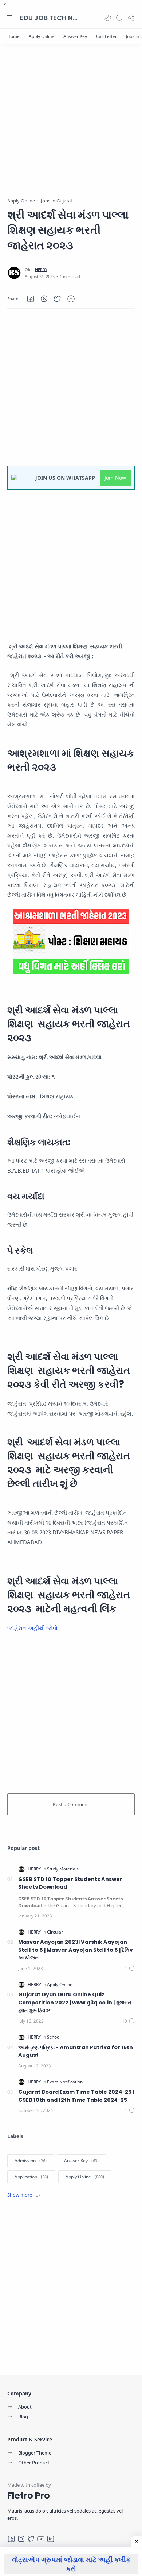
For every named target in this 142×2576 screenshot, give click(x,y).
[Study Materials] (63, 1869)
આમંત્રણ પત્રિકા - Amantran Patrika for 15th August (76, 2051)
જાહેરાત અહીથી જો (30, 1628)
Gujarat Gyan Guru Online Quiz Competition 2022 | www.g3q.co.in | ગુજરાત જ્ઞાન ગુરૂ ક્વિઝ (75, 2002)
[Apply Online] (42, 36)
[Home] (13, 36)
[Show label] (24, 2195)
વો (55, 1628)
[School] (54, 2037)
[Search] (119, 18)
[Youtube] (41, 2539)
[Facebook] (11, 2539)
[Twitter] (31, 2539)
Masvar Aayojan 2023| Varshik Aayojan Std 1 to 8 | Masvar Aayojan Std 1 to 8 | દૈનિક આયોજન (76, 1950)
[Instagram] (21, 2539)
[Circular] (55, 1932)
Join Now (115, 478)
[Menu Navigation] (11, 18)
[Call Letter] (106, 36)
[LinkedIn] (51, 2539)
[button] (108, 18)
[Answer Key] (75, 36)
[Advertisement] (71, 126)
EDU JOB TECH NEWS (49, 18)
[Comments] (130, 1968)
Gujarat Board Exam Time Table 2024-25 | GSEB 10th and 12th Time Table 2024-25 (76, 2096)
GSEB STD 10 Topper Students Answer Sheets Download (70, 1883)
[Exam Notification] (65, 2082)
